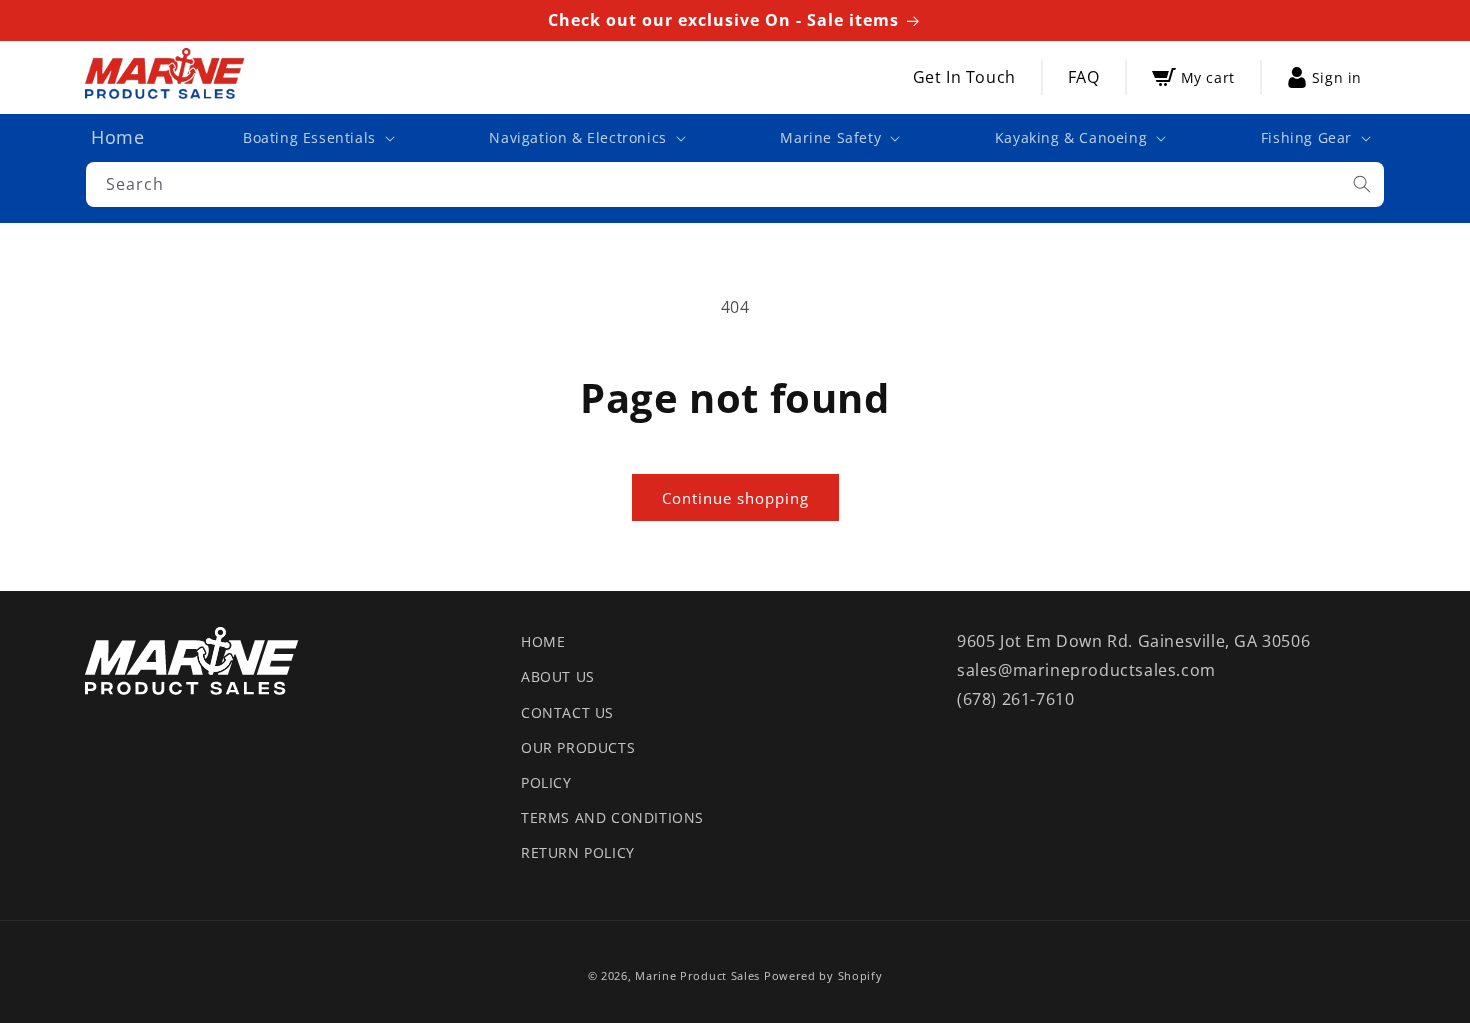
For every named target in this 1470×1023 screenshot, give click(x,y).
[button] (317, 138)
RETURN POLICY (578, 852)
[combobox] (735, 184)
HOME (543, 641)
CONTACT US (567, 712)
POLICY (546, 782)
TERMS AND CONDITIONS (612, 817)
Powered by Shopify (823, 975)
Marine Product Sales (697, 975)
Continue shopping (735, 498)
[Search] (1362, 184)
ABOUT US (558, 676)
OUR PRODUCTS (578, 747)
